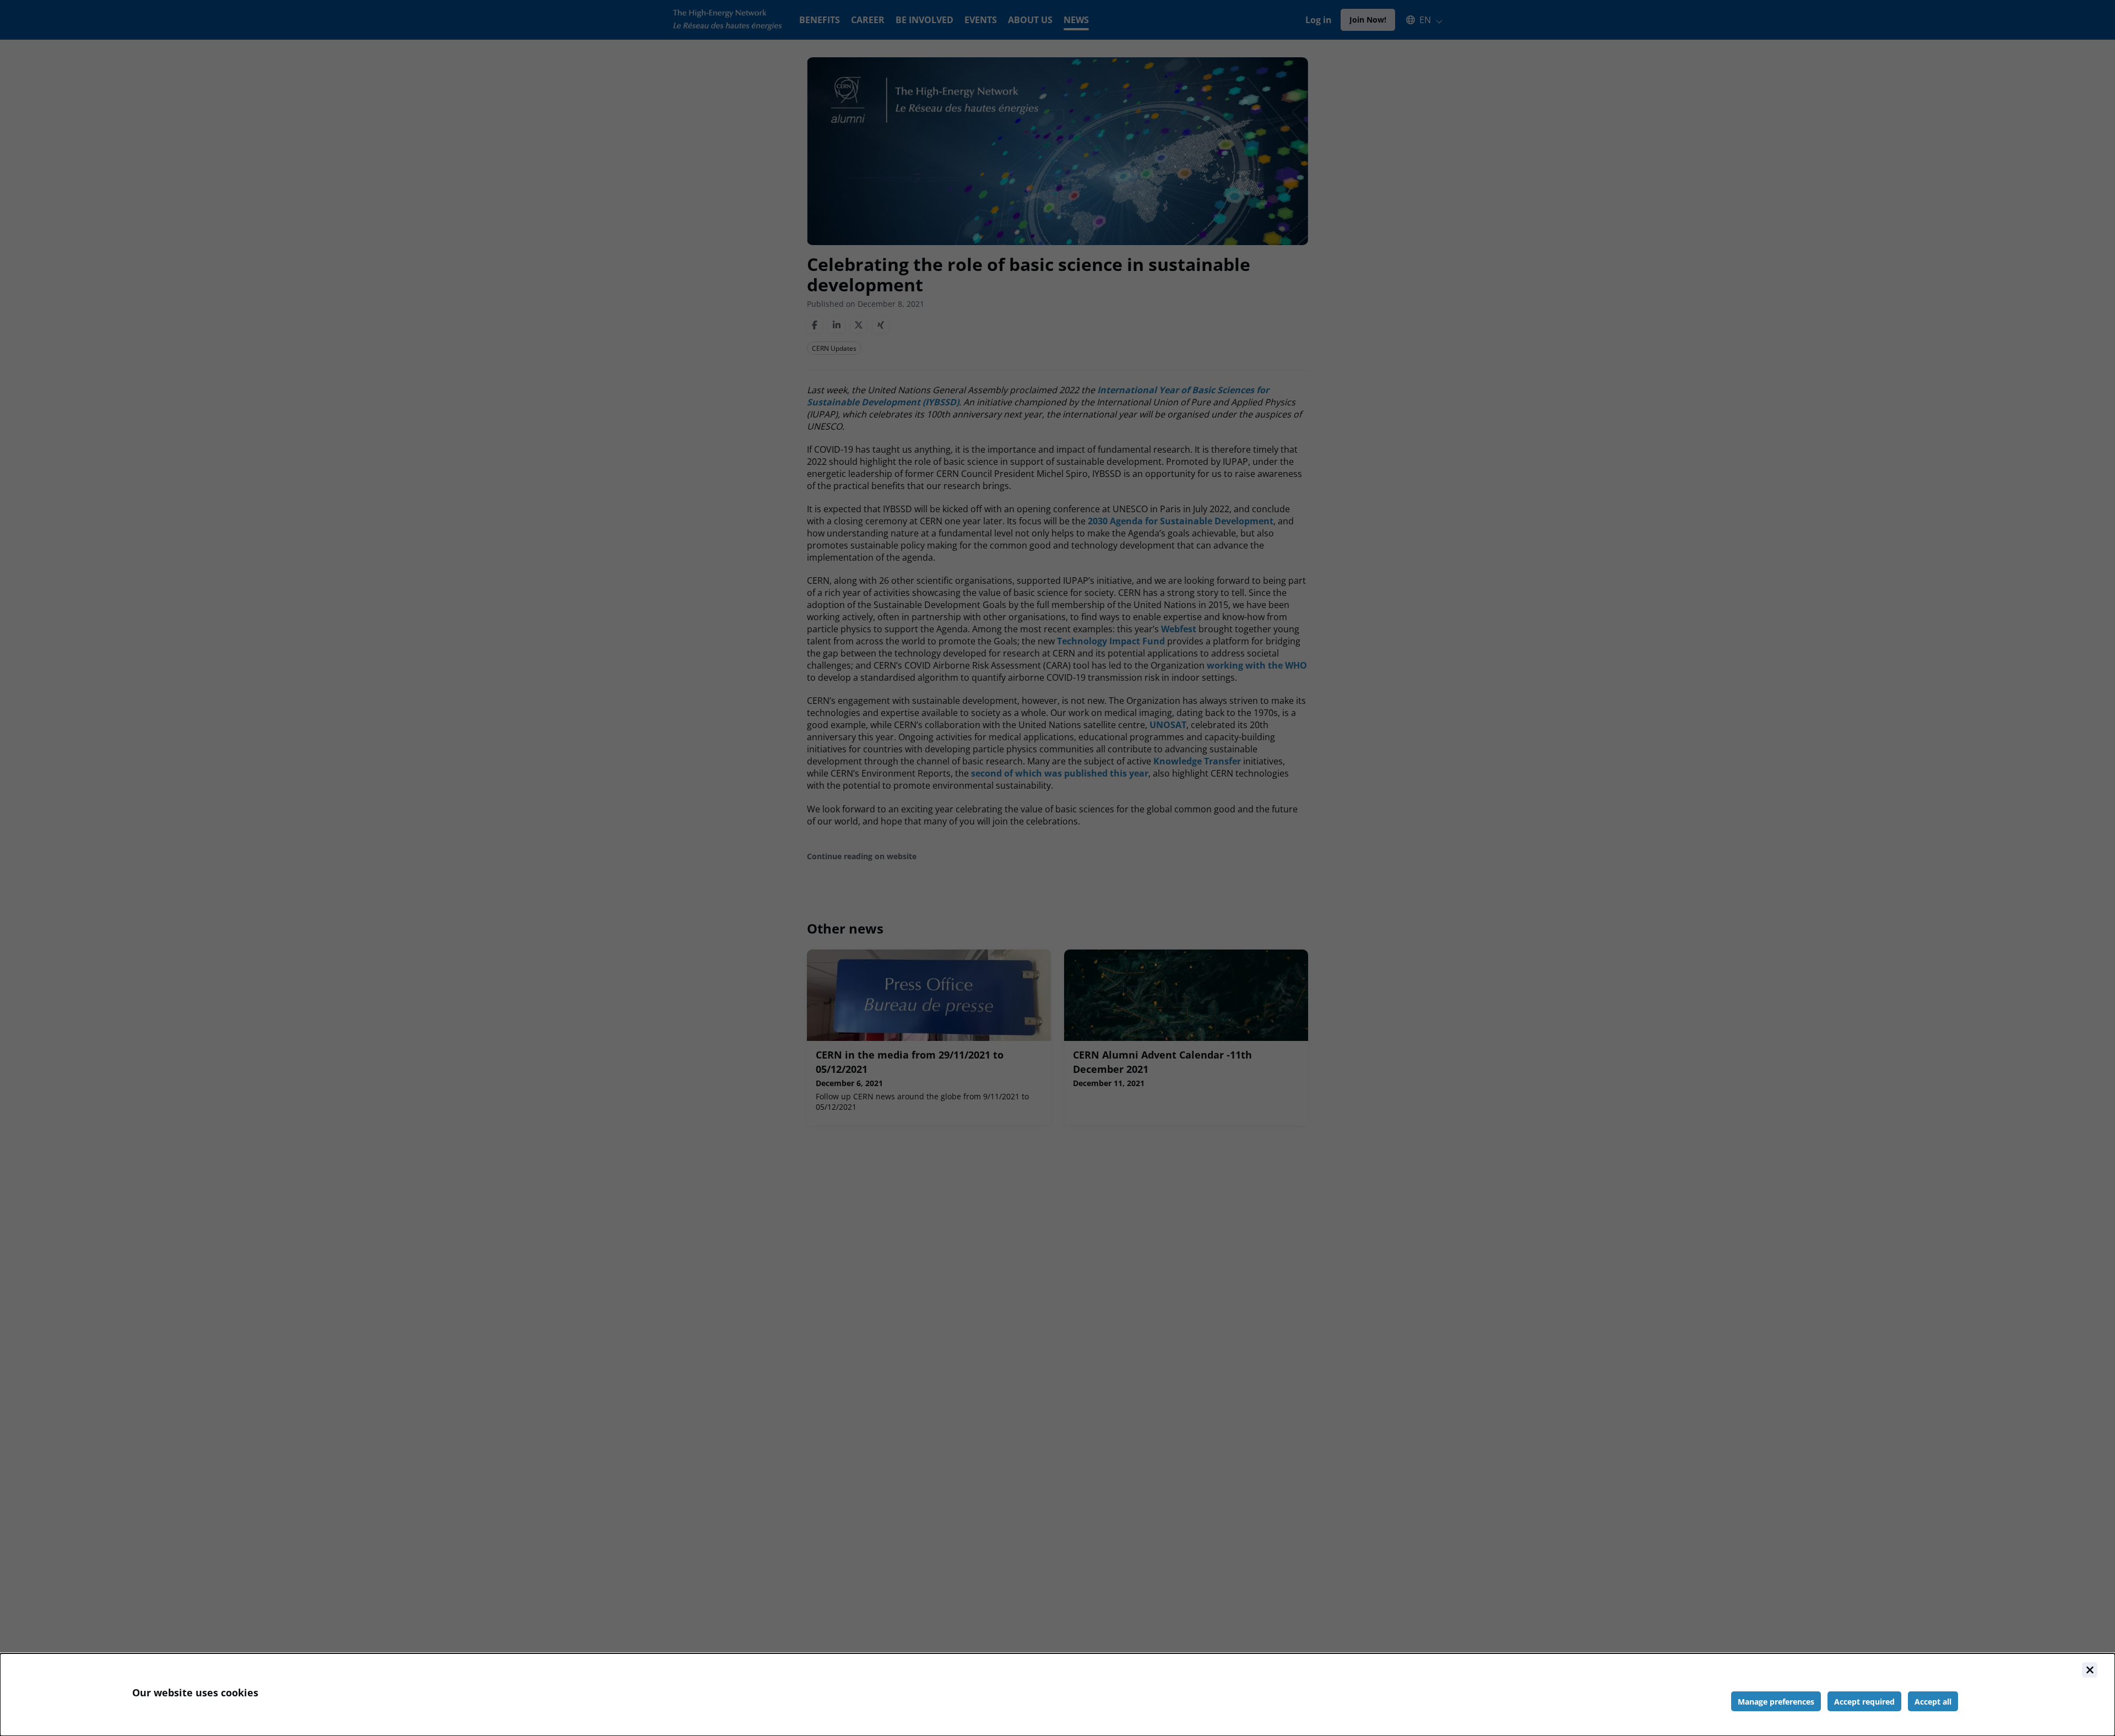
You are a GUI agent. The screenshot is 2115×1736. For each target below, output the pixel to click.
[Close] (2090, 1670)
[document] (1057, 1695)
